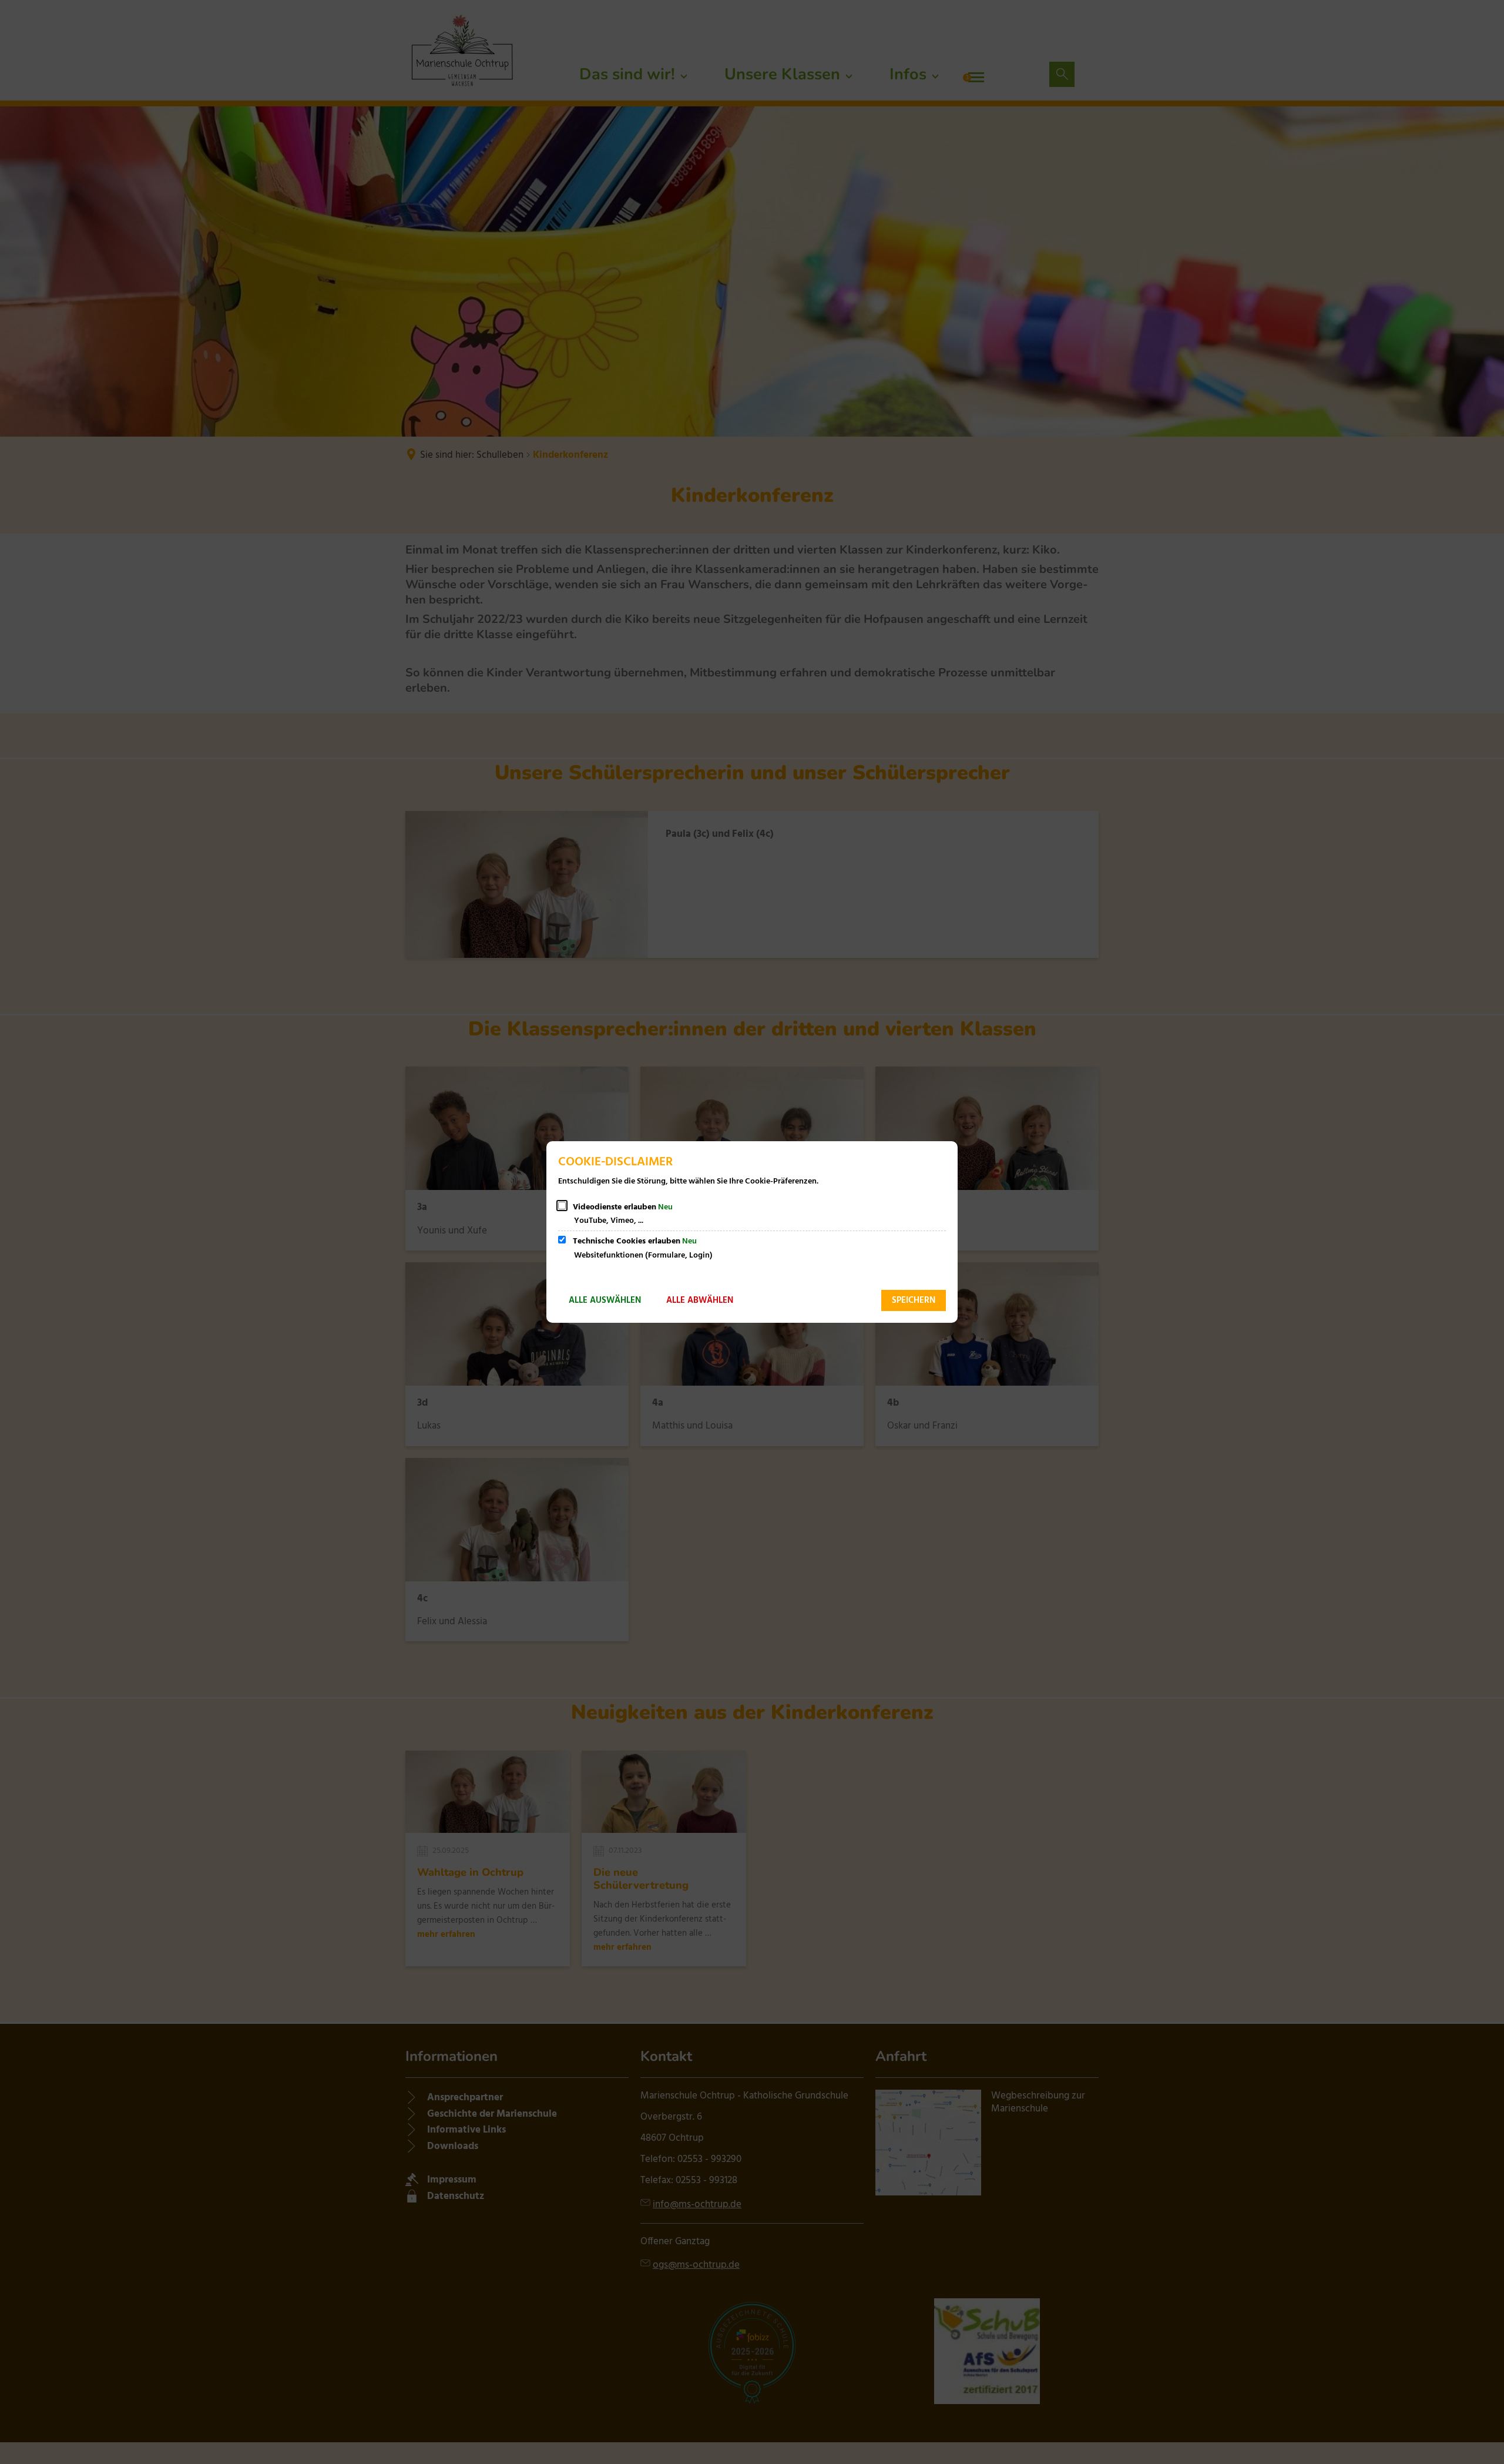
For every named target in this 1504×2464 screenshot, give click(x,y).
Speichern (914, 1300)
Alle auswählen (605, 1300)
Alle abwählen (700, 1300)
